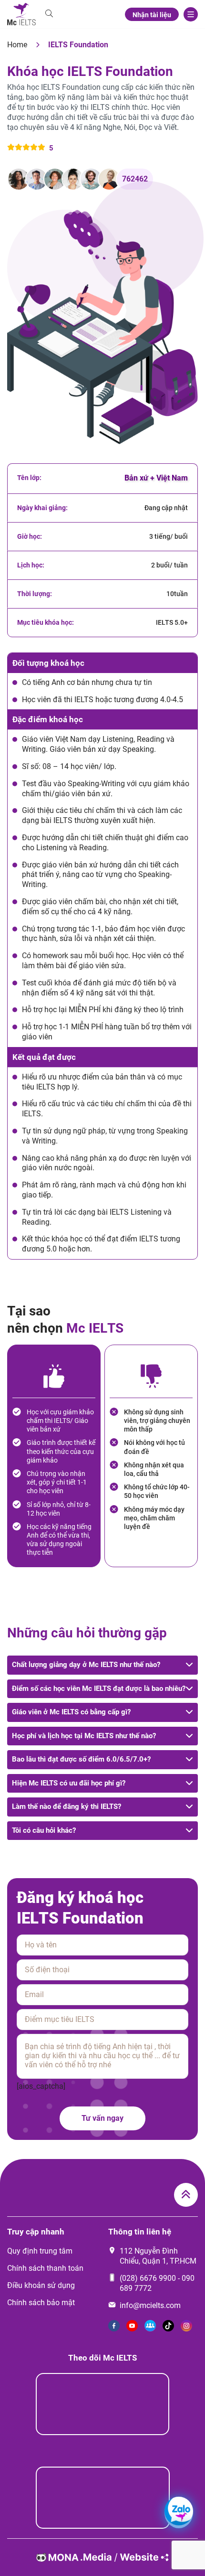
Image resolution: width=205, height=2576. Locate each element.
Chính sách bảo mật (41, 2303)
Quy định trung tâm (40, 2251)
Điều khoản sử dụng (41, 2285)
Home (17, 45)
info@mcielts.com (150, 2305)
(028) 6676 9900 (148, 2278)
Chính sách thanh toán (45, 2268)
